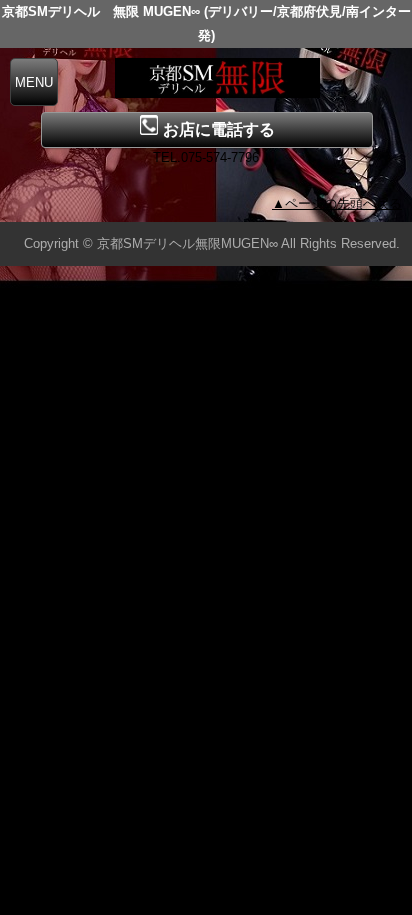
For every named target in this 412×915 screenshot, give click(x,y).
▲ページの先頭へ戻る (337, 203)
